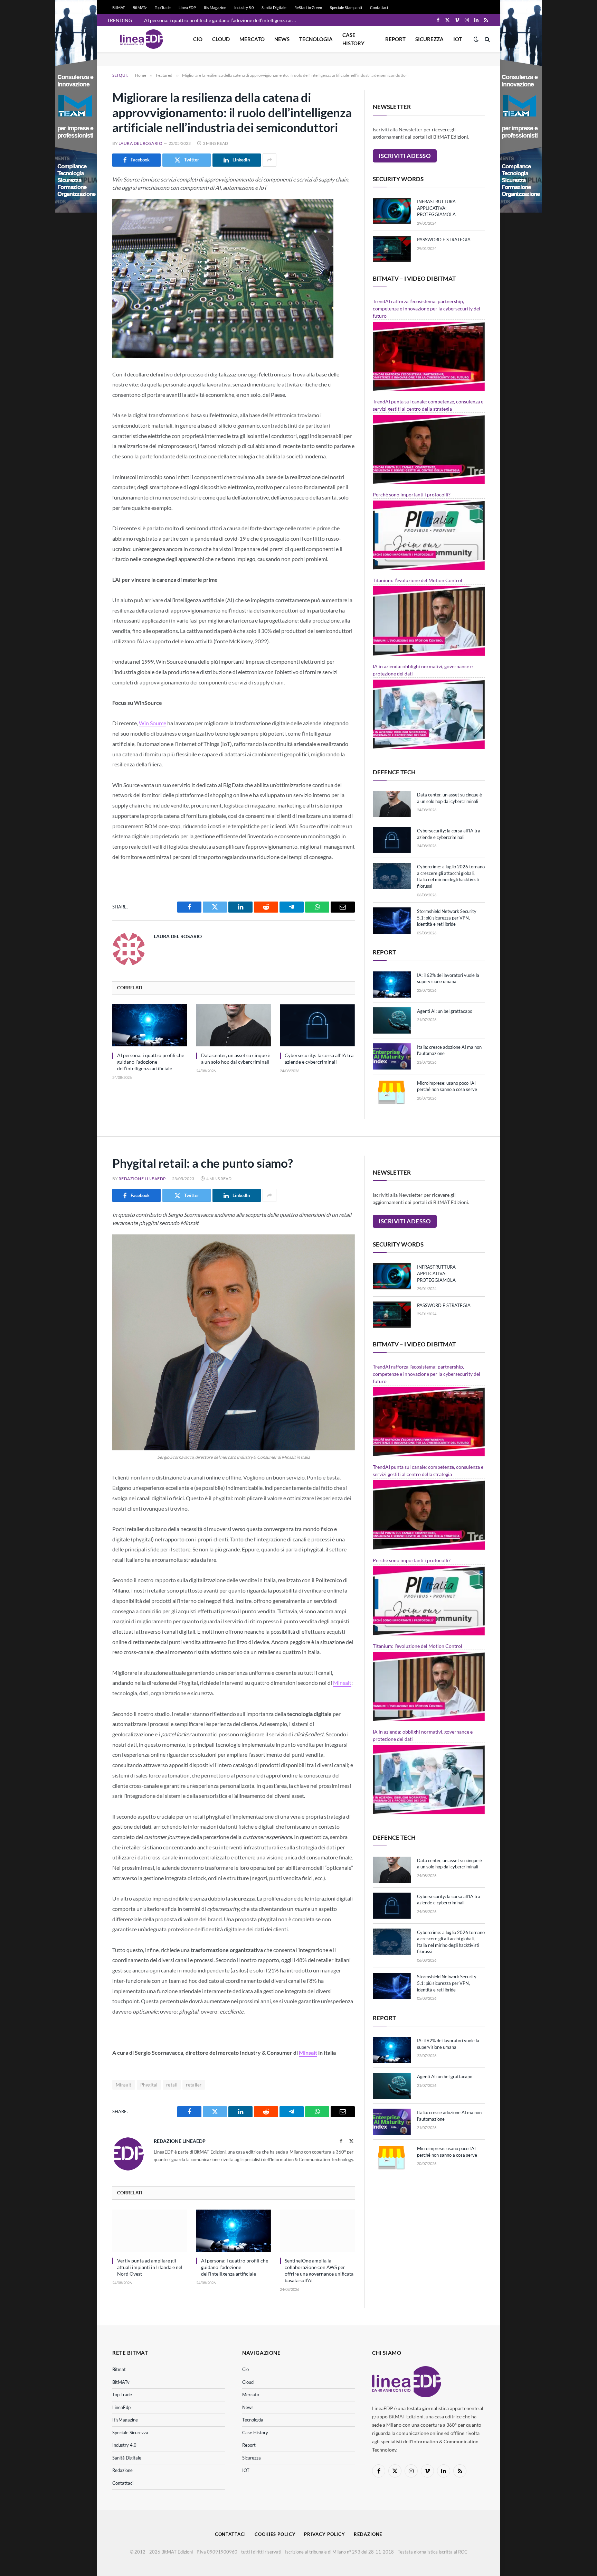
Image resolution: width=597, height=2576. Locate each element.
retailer (194, 2085)
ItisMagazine (125, 2420)
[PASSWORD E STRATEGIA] (392, 249)
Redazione (122, 2470)
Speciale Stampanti (346, 7)
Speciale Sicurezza (130, 2433)
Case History (353, 39)
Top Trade (163, 7)
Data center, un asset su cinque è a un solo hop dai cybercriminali (236, 1058)
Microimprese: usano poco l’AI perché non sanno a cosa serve (447, 1086)
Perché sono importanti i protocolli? (412, 494)
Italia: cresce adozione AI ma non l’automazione (449, 1050)
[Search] (487, 39)
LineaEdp (121, 2407)
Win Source (153, 723)
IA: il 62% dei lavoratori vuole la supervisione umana (448, 978)
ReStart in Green (308, 7)
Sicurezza (429, 39)
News (282, 39)
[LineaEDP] (142, 39)
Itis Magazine (215, 7)
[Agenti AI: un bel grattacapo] (392, 1020)
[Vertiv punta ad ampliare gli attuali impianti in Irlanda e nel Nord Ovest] (150, 2231)
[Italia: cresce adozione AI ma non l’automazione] (392, 1056)
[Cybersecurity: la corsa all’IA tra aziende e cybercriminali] (317, 1025)
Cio (198, 39)
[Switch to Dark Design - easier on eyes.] (476, 39)
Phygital (149, 2085)
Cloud (221, 39)
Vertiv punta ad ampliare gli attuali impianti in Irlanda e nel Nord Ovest (150, 2267)
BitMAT (119, 7)
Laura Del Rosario (140, 143)
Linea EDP (187, 7)
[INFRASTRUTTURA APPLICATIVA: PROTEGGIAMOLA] (392, 211)
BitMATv (140, 7)
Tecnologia (316, 39)
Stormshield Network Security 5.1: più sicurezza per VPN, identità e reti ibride (447, 918)
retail (172, 2085)
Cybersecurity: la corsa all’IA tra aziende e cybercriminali (319, 1058)
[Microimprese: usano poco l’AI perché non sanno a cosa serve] (392, 1092)
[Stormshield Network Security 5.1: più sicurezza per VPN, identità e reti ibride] (392, 921)
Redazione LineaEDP (142, 1179)
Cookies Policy (275, 2534)
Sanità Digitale (274, 7)
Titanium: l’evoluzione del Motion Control (418, 580)
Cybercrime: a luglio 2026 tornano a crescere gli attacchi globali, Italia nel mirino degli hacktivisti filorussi (451, 876)
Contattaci (379, 7)
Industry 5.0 (244, 7)
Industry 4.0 (124, 2445)
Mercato (252, 39)
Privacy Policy (325, 2534)
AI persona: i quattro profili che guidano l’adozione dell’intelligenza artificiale (222, 20)
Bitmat (119, 2369)
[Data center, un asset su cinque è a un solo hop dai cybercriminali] (234, 1025)
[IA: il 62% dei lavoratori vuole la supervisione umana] (392, 984)
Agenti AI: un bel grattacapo (445, 1011)
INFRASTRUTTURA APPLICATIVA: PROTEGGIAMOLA (436, 208)
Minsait (342, 1683)
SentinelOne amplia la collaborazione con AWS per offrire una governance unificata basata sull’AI (319, 2270)
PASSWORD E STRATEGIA (444, 240)
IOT (458, 39)
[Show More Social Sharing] (269, 160)
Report (395, 39)
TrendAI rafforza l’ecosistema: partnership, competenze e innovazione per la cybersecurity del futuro (427, 309)
